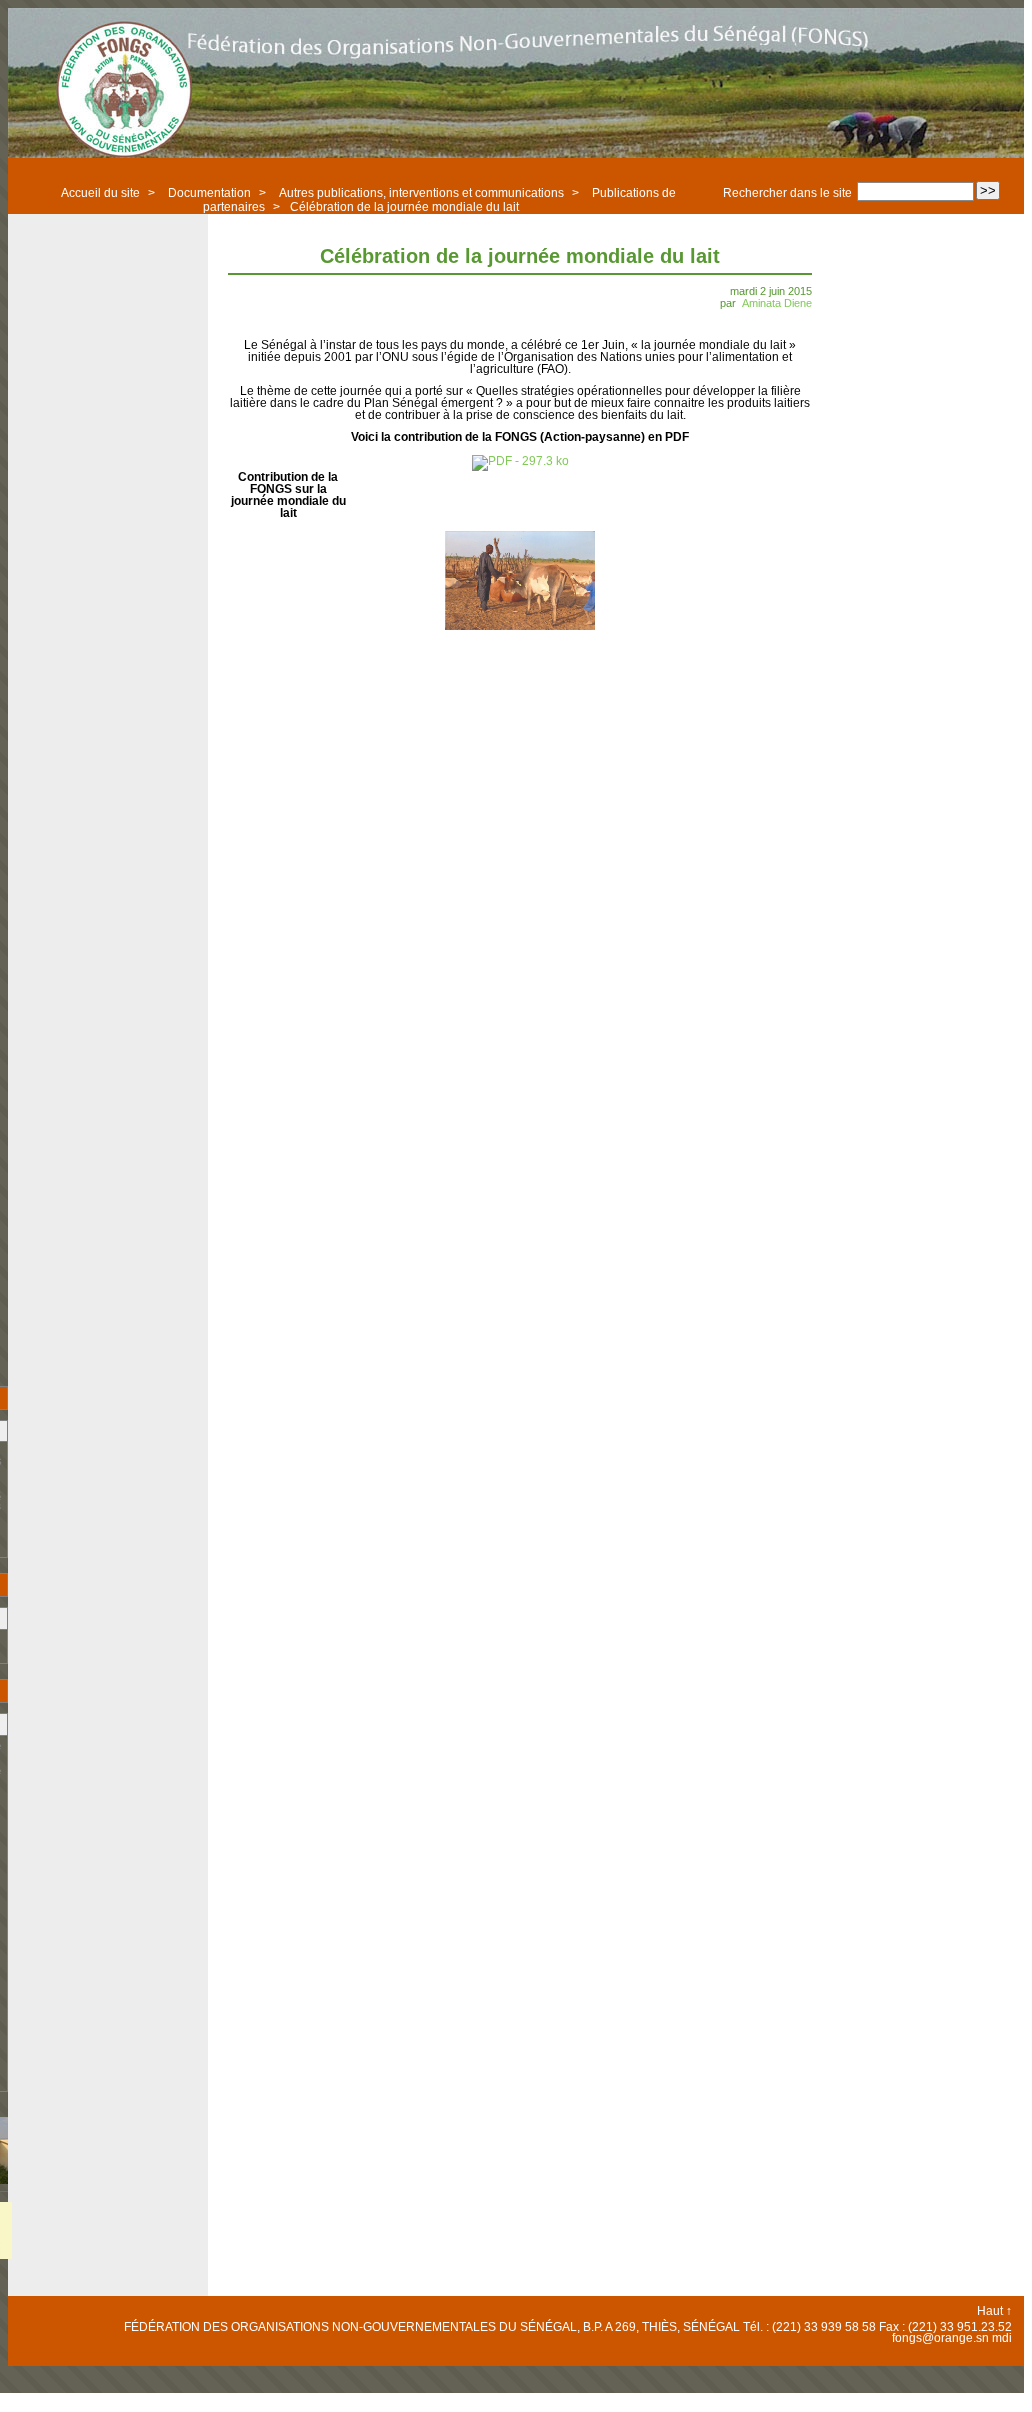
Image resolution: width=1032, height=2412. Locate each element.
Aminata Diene (777, 303)
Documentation (209, 193)
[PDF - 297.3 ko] (520, 461)
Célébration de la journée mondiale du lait (404, 207)
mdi (1002, 2338)
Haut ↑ (994, 2311)
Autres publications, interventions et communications (421, 193)
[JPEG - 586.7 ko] (520, 626)
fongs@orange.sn (940, 2338)
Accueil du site (100, 193)
